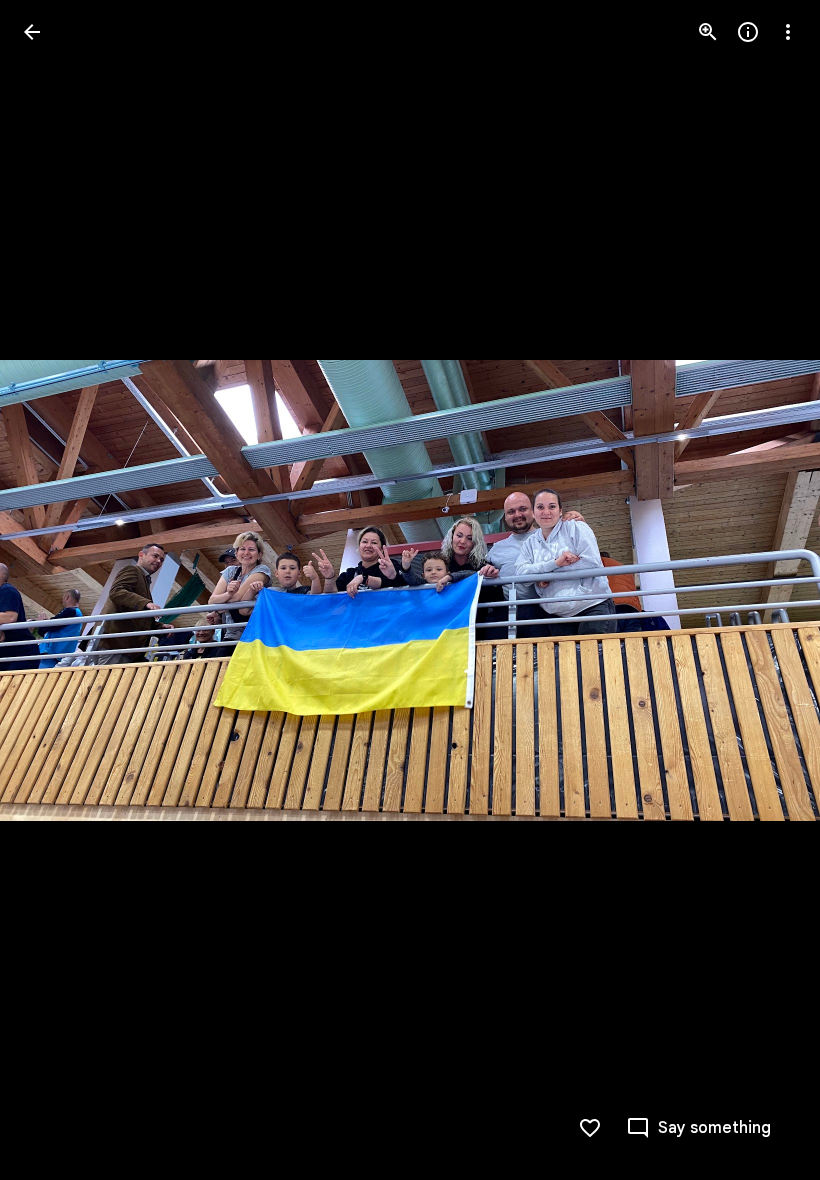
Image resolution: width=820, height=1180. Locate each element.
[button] (56, 590)
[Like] (590, 1128)
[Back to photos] (32, 32)
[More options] (788, 32)
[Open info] (748, 32)
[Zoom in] (708, 32)
